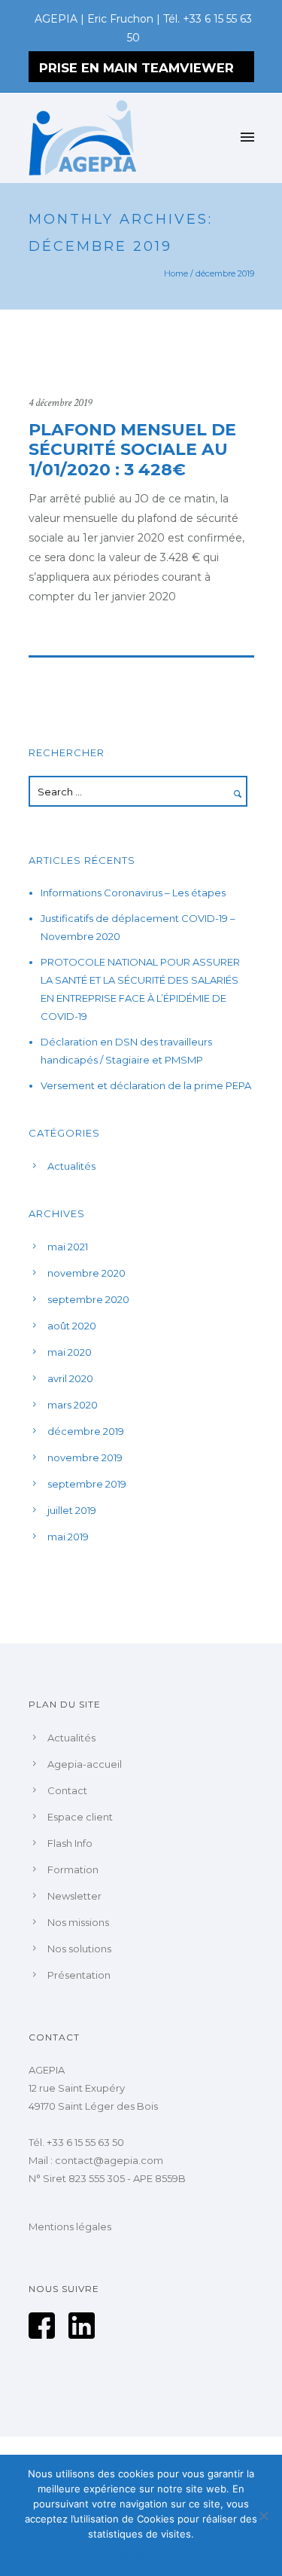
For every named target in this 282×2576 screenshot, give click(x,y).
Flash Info (70, 1843)
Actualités (71, 1166)
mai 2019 (68, 1537)
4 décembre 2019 (60, 403)
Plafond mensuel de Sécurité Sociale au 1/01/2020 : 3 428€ (132, 450)
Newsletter (74, 1896)
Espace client (80, 1817)
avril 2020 (70, 1378)
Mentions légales (70, 2227)
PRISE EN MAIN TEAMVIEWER (136, 68)
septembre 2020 (88, 1299)
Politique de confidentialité (152, 2553)
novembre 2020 (86, 1273)
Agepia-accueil (85, 1764)
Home (176, 273)
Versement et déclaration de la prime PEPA (146, 1085)
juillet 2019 (72, 1510)
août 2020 (72, 1326)
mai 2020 (70, 1352)
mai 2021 (68, 1247)
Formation (73, 1869)
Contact (67, 1790)
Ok (75, 2553)
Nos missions (78, 1922)
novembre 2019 (85, 1457)
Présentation (79, 1975)
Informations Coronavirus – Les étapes (133, 893)
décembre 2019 (86, 1431)
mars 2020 (73, 1405)
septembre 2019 (87, 1484)
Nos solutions (79, 1949)
